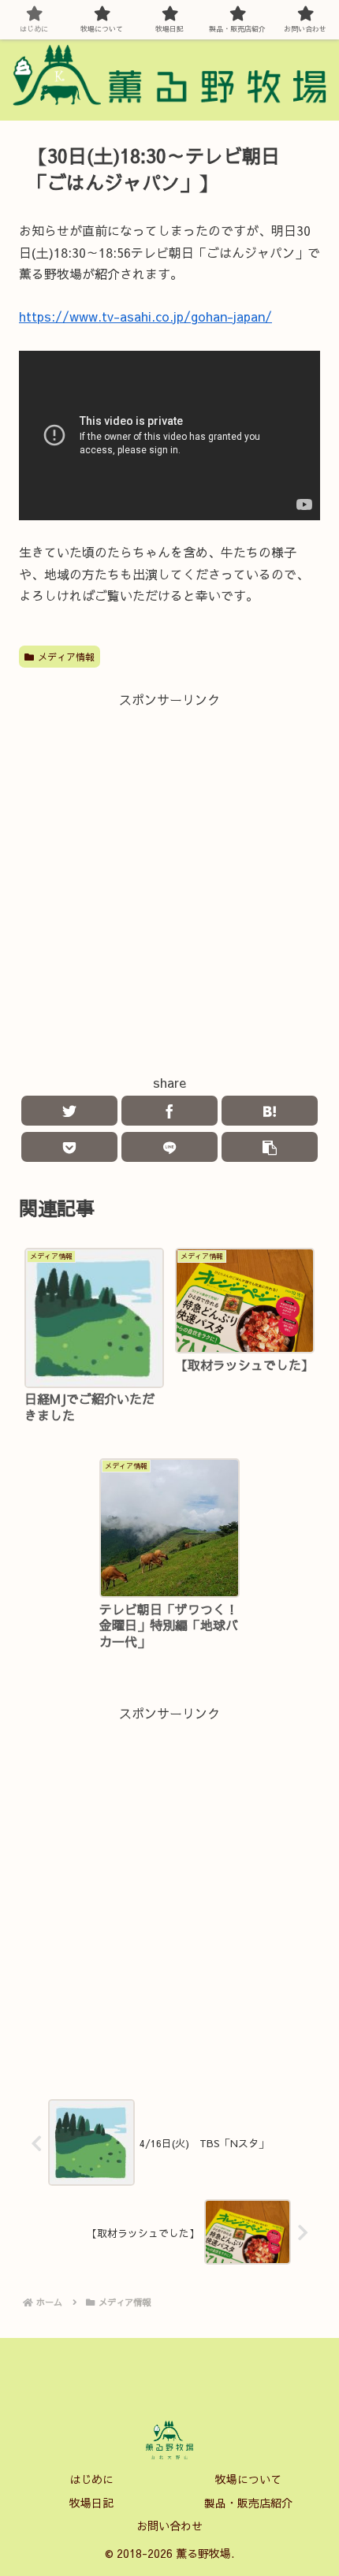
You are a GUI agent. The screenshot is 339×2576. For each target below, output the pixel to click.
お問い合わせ (169, 2526)
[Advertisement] (169, 880)
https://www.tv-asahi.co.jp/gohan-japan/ (145, 316)
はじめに (91, 2479)
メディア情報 (66, 657)
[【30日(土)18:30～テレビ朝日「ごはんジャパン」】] (270, 1111)
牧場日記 (91, 2503)
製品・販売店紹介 (248, 2503)
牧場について (248, 2479)
